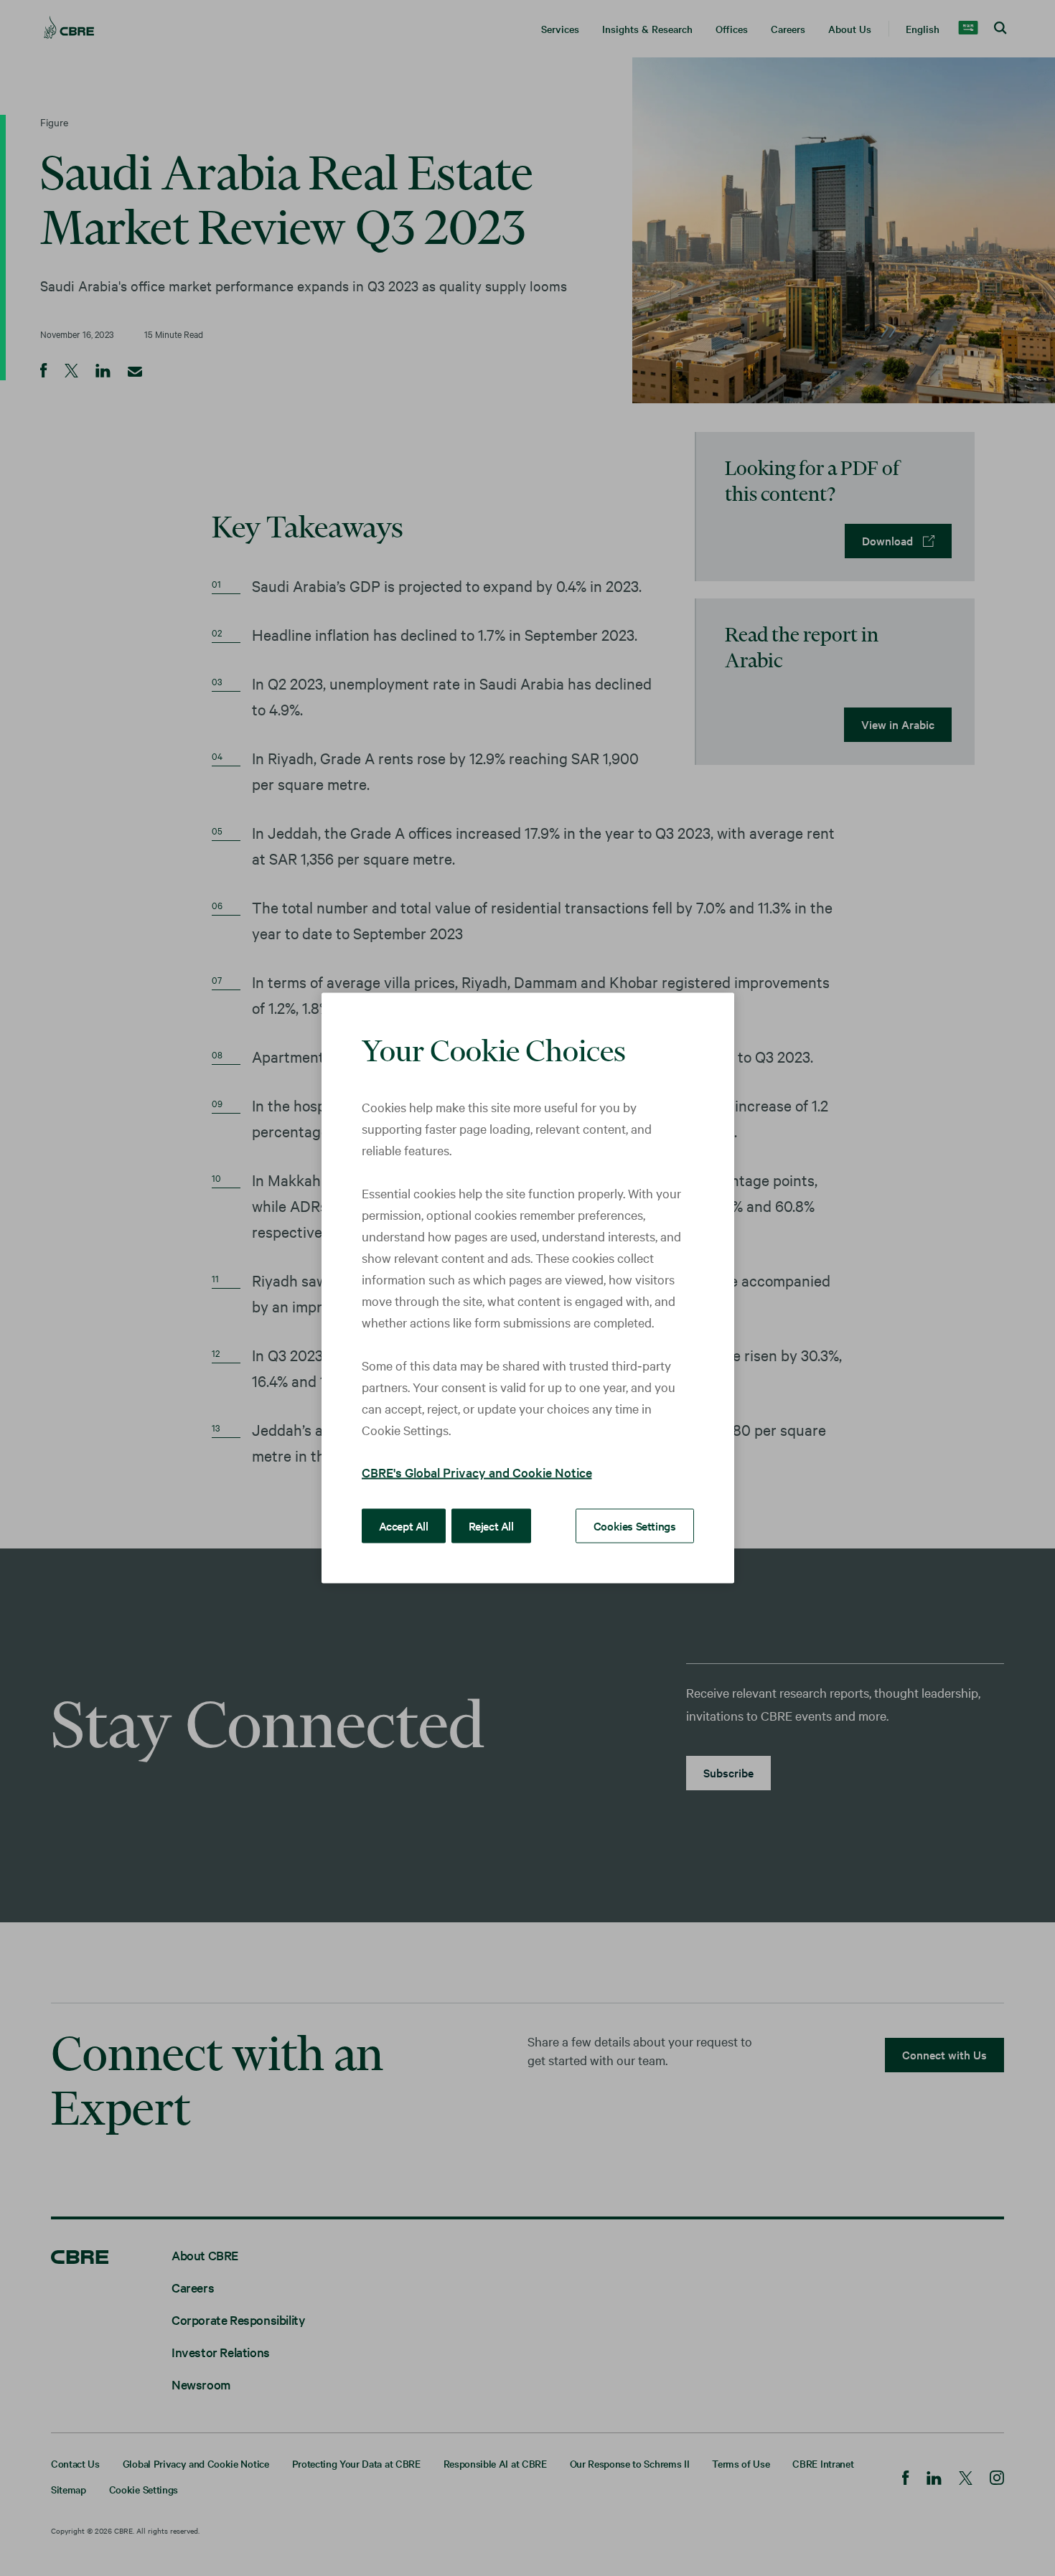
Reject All (491, 1526)
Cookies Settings (635, 1526)
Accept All (404, 1526)
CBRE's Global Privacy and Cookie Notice (477, 1472)
